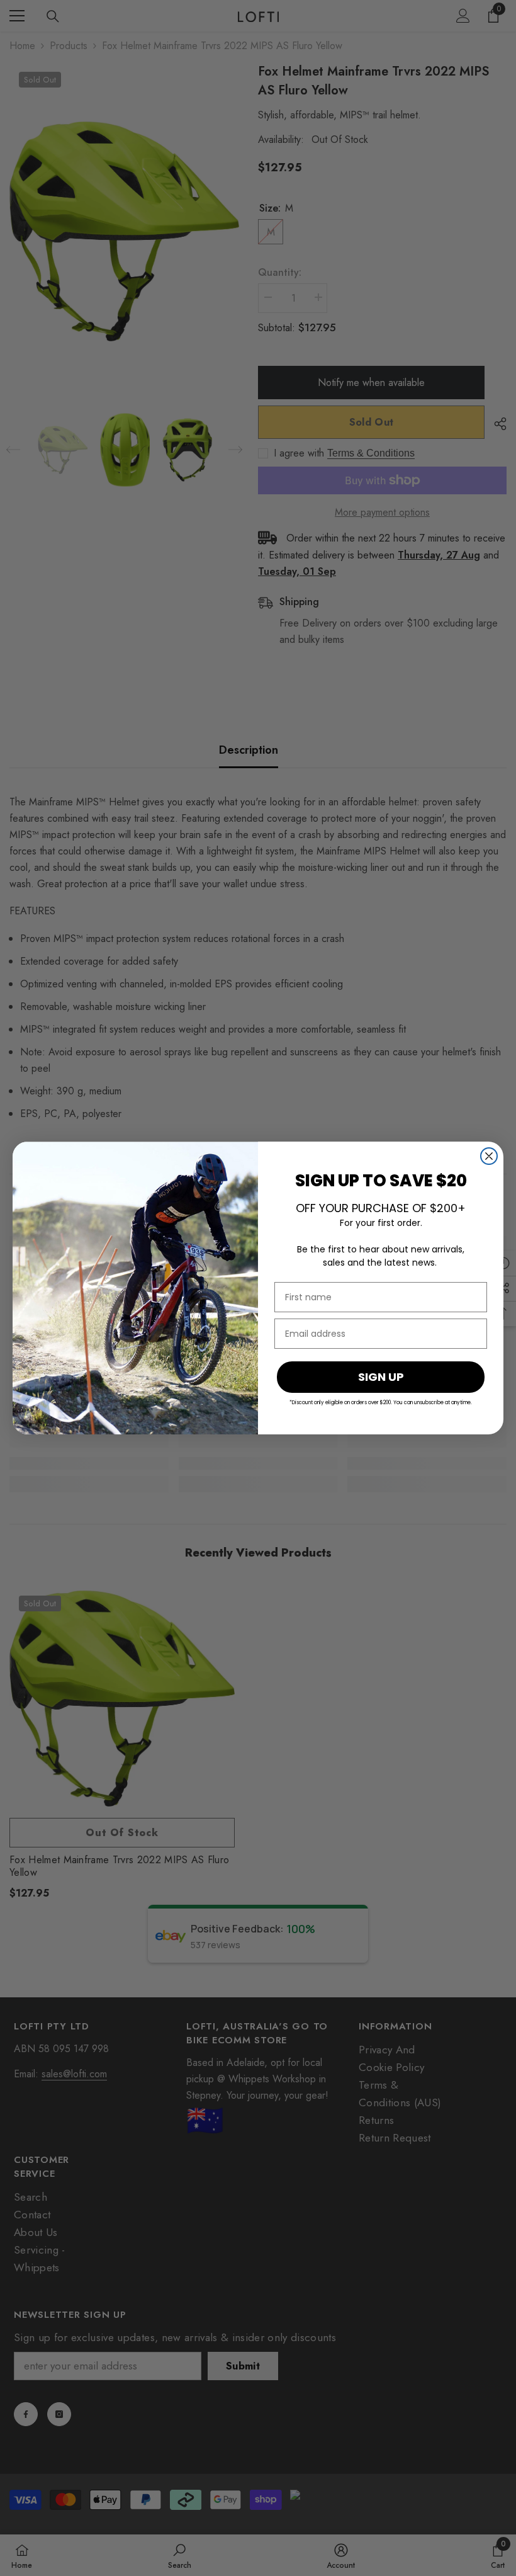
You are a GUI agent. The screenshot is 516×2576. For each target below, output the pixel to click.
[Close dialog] (489, 1156)
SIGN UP (381, 1377)
